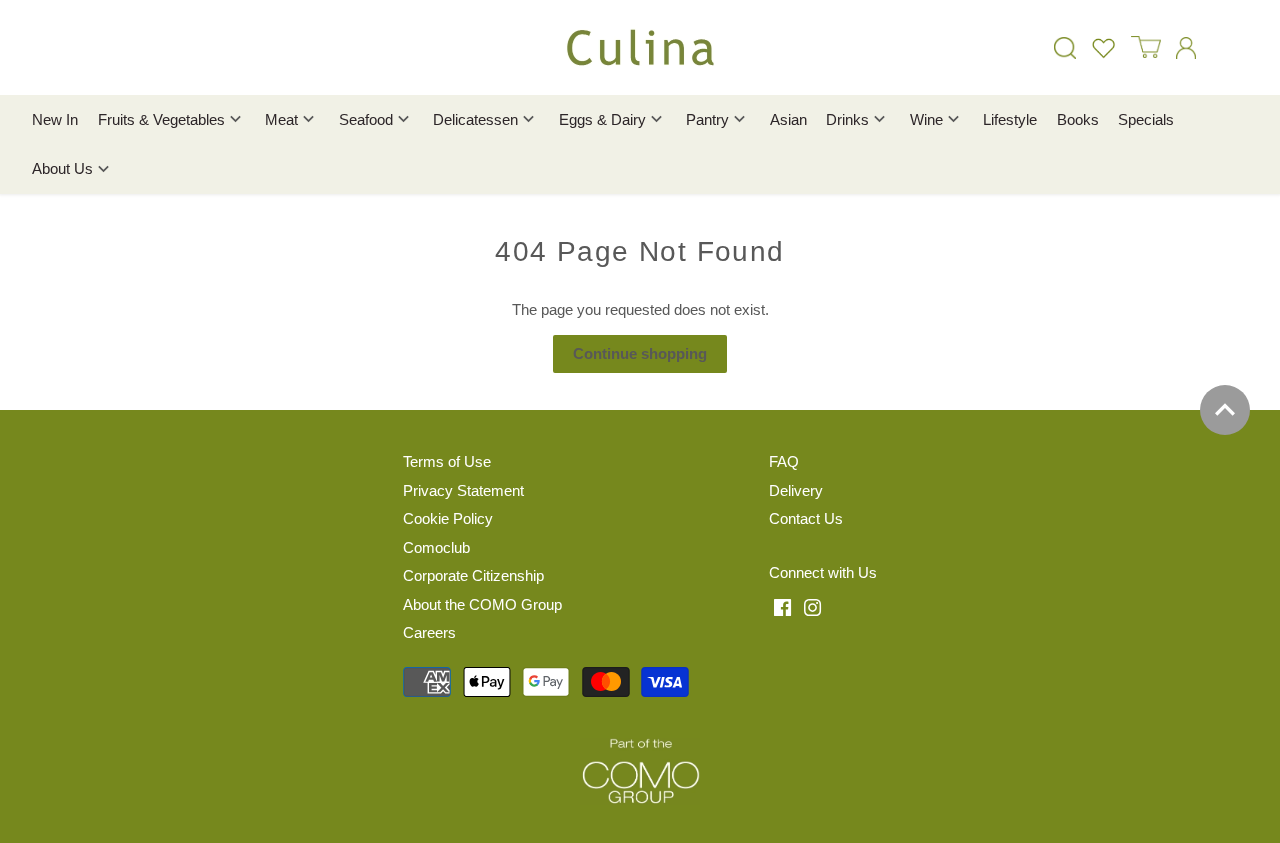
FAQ (784, 461)
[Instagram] (812, 606)
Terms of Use (447, 461)
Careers (429, 632)
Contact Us (806, 518)
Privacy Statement (463, 490)
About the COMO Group (482, 604)
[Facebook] (782, 606)
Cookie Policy (448, 518)
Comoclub (436, 547)
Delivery (796, 490)
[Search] (1065, 47)
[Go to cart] (1146, 47)
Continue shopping (640, 353)
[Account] (1186, 47)
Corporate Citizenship (473, 575)
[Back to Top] (1225, 410)
